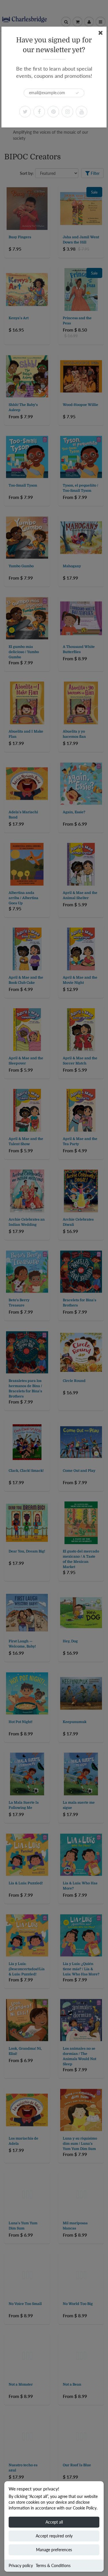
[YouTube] (82, 111)
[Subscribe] (77, 93)
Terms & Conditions (53, 2565)
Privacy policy (21, 2565)
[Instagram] (67, 111)
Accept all (54, 2522)
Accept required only (54, 2536)
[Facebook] (39, 111)
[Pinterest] (53, 111)
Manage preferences (54, 2550)
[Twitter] (25, 111)
